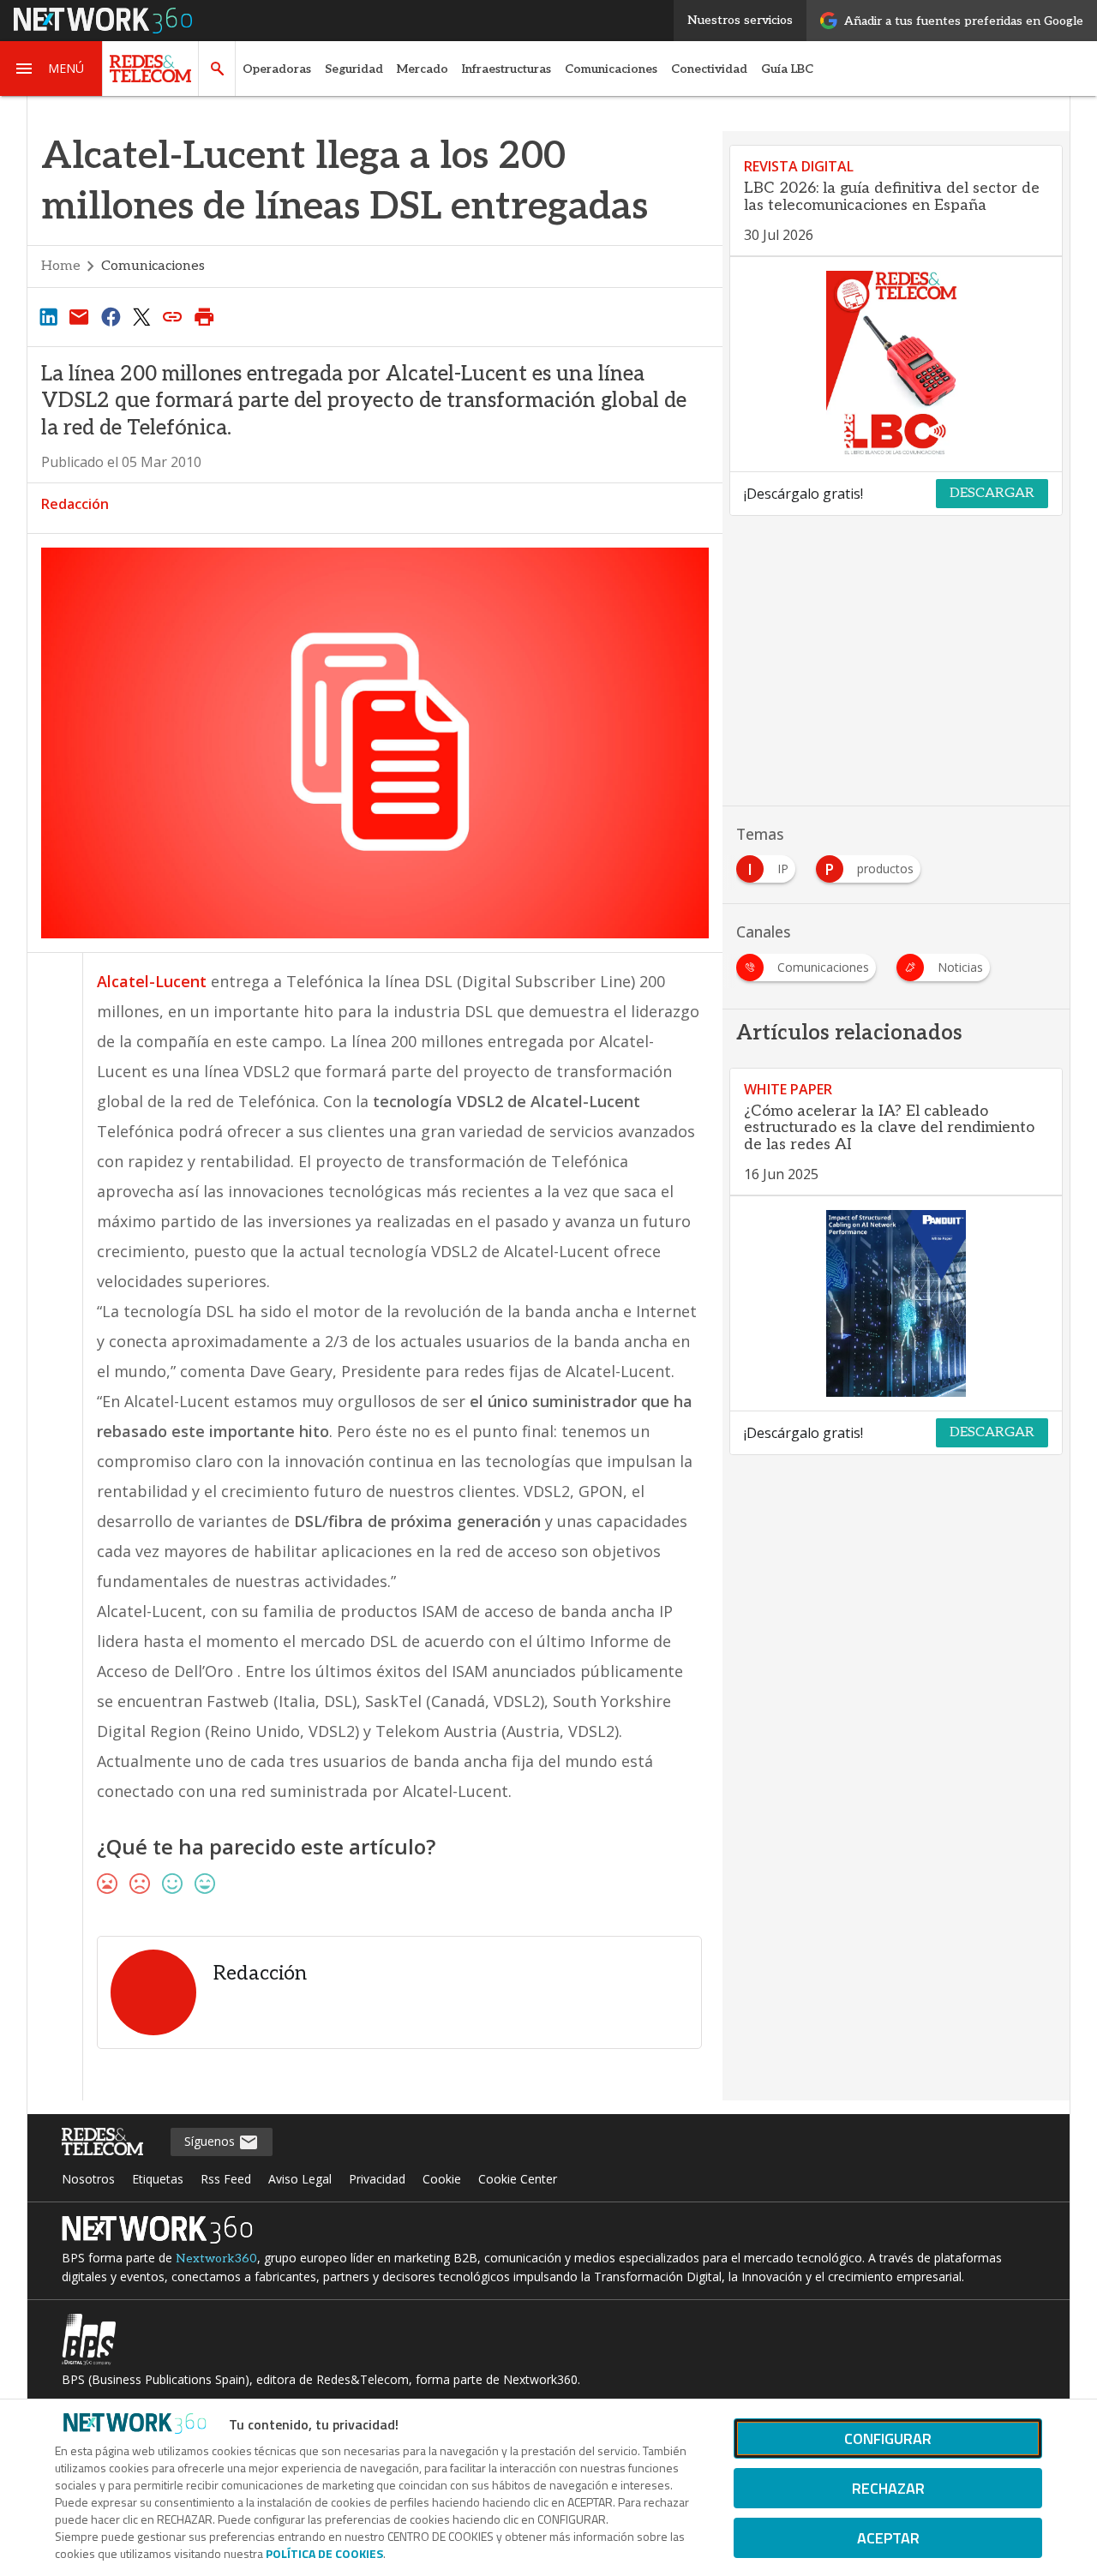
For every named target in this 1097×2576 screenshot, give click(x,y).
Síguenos (211, 2141)
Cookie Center (518, 2179)
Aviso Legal (300, 2179)
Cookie (442, 2179)
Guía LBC (787, 69)
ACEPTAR (888, 2538)
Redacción (75, 504)
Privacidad (377, 2179)
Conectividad (709, 69)
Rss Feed (226, 2179)
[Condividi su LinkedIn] (48, 316)
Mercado (423, 69)
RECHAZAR (888, 2488)
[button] (51, 69)
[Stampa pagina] (204, 316)
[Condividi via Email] (79, 316)
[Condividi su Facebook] (111, 316)
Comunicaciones (611, 69)
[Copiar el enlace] (173, 316)
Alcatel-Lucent (152, 981)
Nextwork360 (216, 2258)
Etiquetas (158, 2179)
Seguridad (354, 69)
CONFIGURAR (888, 2438)
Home (61, 266)
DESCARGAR (992, 493)
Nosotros (88, 2179)
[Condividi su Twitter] (141, 316)
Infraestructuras (507, 69)
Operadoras (277, 69)
